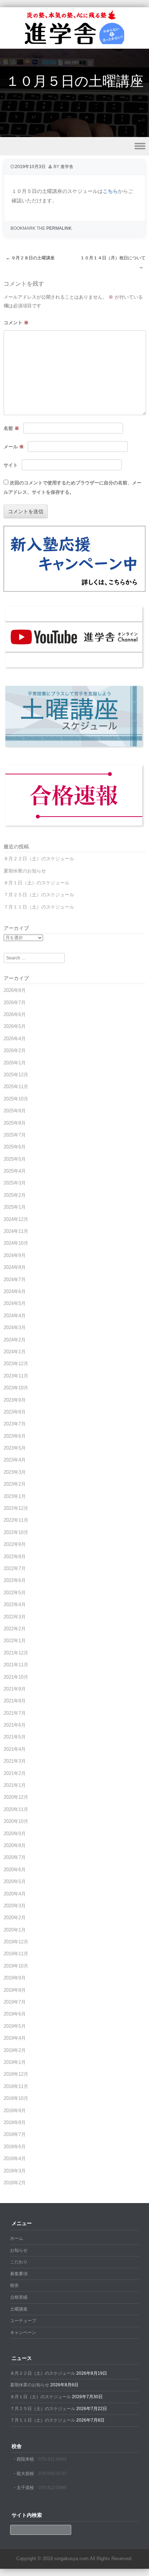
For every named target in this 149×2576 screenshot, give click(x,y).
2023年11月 (16, 1376)
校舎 (14, 2285)
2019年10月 (16, 1966)
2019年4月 (15, 2038)
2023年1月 (15, 1496)
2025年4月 (15, 1171)
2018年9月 (15, 2111)
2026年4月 (15, 1039)
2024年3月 (15, 1327)
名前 (11, 428)
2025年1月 (15, 1207)
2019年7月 (15, 2002)
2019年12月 (16, 1942)
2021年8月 (15, 1701)
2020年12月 (16, 1797)
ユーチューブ (23, 2321)
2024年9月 (15, 1255)
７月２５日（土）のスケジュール (39, 895)
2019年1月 (15, 2062)
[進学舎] (74, 44)
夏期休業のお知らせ (25, 871)
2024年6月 (15, 1291)
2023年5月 (15, 1448)
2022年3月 (15, 1617)
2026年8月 (15, 990)
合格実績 (19, 2297)
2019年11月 (16, 1954)
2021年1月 (15, 1785)
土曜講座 (19, 2309)
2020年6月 (15, 1870)
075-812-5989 (52, 2488)
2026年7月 (15, 1003)
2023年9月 (15, 1400)
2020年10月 (16, 1821)
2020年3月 (15, 1906)
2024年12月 (16, 1219)
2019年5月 (15, 2026)
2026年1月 (15, 1063)
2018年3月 (15, 2171)
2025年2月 (15, 1195)
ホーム (17, 2238)
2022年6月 (15, 1580)
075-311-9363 (52, 2459)
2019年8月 (15, 1990)
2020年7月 (15, 1857)
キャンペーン (23, 2333)
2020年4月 (15, 1894)
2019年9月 (15, 1978)
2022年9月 (15, 1544)
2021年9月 (15, 1689)
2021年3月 (15, 1761)
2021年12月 (16, 1653)
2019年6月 (15, 2014)
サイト (11, 465)
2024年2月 (15, 1340)
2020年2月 (15, 1918)
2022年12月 (16, 1508)
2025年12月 (16, 1075)
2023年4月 (15, 1460)
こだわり (19, 2262)
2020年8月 (15, 1845)
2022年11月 (16, 1520)
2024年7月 (15, 1280)
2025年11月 (16, 1087)
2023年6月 (15, 1436)
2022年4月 (15, 1604)
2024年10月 (16, 1243)
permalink (59, 228)
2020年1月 (15, 1930)
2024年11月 (16, 1231)
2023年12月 (16, 1364)
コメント (16, 323)
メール (14, 447)
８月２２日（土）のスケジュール (39, 859)
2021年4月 (15, 1749)
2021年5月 (15, 1737)
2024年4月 (15, 1316)
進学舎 (67, 167)
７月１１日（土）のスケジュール (39, 907)
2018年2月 (15, 2183)
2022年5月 (15, 1593)
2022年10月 (16, 1532)
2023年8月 (15, 1412)
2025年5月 (15, 1159)
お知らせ (19, 2250)
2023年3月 (15, 1472)
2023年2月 (15, 1484)
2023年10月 (16, 1388)
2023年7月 (15, 1424)
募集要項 (19, 2274)
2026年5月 (15, 1026)
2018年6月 (15, 2147)
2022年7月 (15, 1568)
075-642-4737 (52, 2474)
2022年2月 (15, 1629)
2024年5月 (15, 1303)
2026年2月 (15, 1050)
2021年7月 (15, 1713)
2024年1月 (15, 1352)
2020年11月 (16, 1809)
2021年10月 (16, 1677)
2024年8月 (15, 1267)
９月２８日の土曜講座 (30, 258)
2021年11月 (16, 1665)
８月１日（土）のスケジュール (37, 883)
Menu (74, 146)
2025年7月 (15, 1135)
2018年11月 (16, 2086)
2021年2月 (15, 1773)
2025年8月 (15, 1123)
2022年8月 (15, 1557)
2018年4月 (15, 2159)
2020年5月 (15, 1882)
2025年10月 (16, 1099)
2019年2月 (15, 2050)
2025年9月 (15, 1111)
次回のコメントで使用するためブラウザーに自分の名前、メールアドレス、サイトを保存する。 (73, 488)
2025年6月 (15, 1147)
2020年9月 (15, 1834)
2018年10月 (16, 2098)
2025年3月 (15, 1183)
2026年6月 (15, 1014)
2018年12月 (16, 2074)
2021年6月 (15, 1725)
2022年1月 (15, 1641)
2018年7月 (15, 2134)
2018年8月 (15, 2122)
